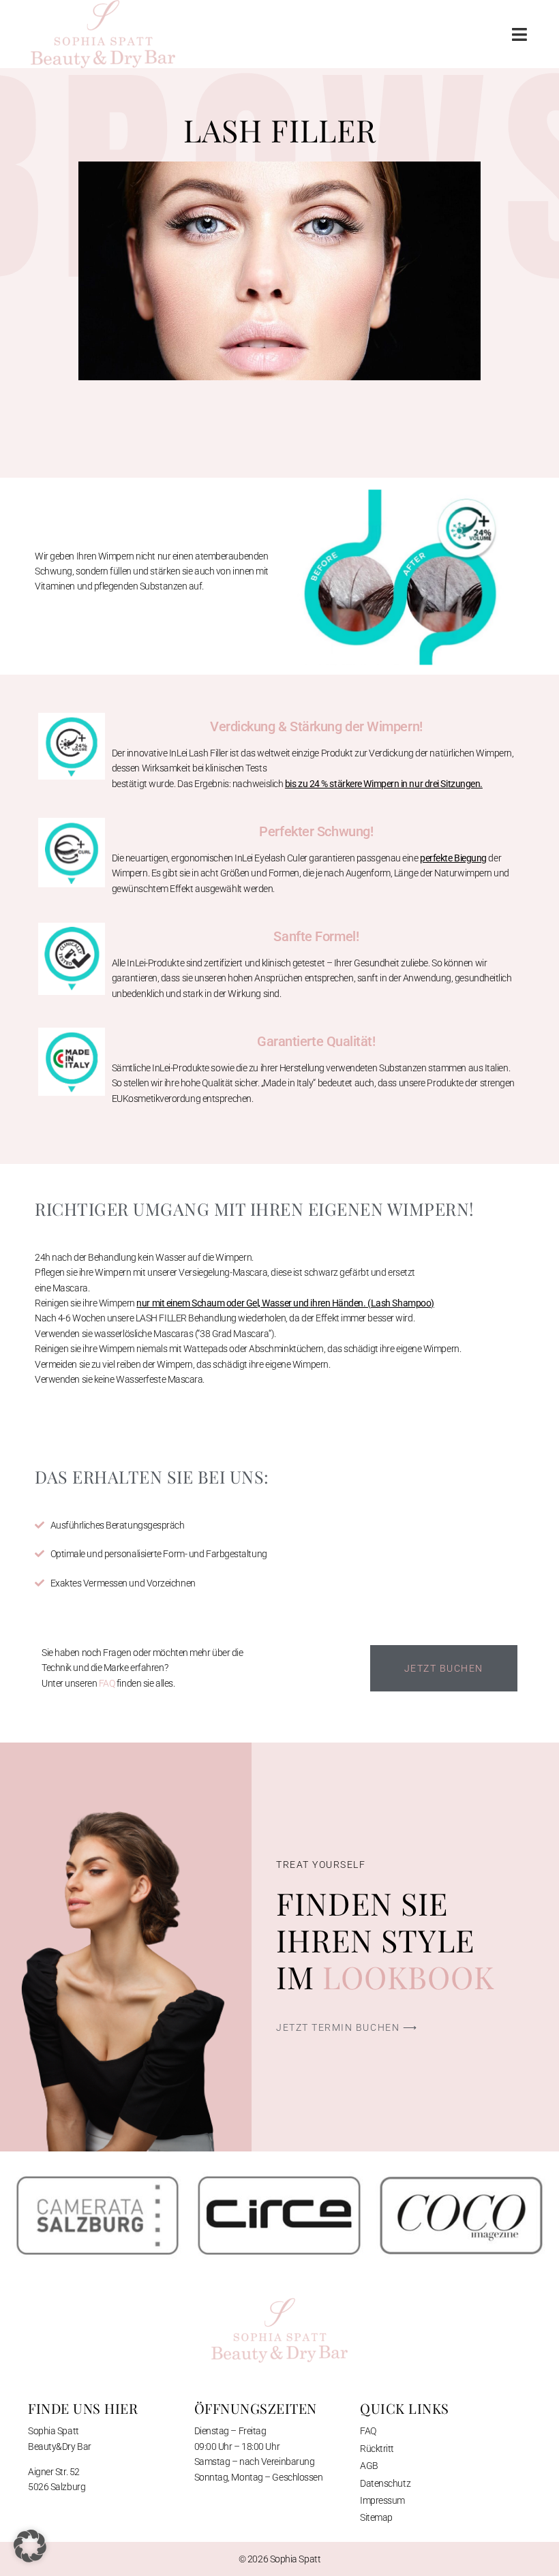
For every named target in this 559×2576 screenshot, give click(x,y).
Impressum (382, 2500)
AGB (369, 2466)
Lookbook (408, 1976)
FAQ (108, 1683)
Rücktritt (377, 2449)
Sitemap (376, 2517)
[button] (519, 34)
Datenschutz (385, 2483)
